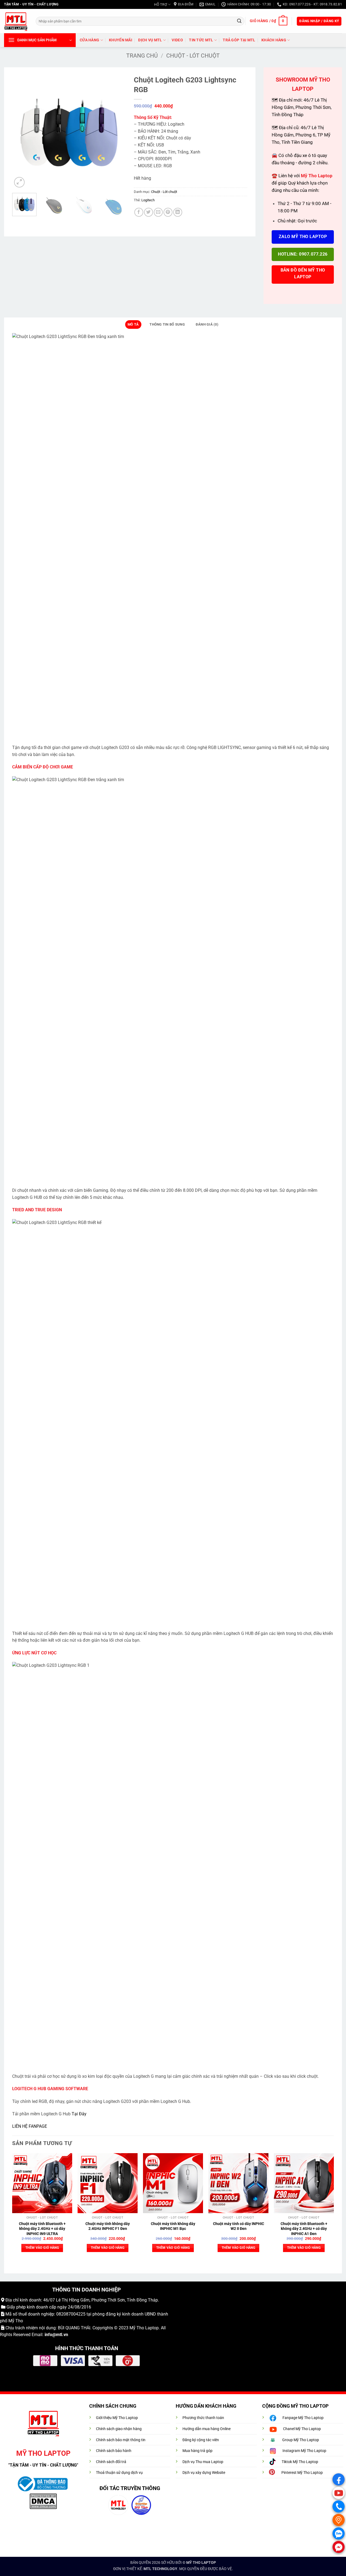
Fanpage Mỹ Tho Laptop (303, 2418)
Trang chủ (142, 56)
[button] (268, 21)
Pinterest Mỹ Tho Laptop (302, 2473)
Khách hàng (274, 40)
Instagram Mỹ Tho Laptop (304, 2451)
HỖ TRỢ (161, 4)
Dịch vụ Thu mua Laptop (203, 2462)
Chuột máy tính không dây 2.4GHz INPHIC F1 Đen (108, 2226)
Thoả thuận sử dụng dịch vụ (119, 2473)
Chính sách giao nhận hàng (119, 2429)
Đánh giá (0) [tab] (207, 324)
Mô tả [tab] (133, 324)
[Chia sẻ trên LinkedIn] (178, 212)
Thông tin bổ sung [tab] (167, 324)
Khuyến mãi (121, 40)
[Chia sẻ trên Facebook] (139, 212)
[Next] (117, 132)
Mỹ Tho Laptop (144, 2328)
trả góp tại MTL (239, 40)
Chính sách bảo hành (114, 2451)
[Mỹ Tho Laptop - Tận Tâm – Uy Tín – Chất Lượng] (16, 21)
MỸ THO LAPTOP (201, 2563)
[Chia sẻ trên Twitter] (149, 212)
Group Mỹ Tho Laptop (301, 2440)
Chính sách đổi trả (111, 2462)
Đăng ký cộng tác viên (201, 2440)
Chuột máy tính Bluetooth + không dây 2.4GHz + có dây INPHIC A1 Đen (304, 2229)
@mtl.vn (60, 2335)
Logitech (148, 200)
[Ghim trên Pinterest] (168, 212)
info (48, 2335)
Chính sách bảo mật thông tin (121, 2440)
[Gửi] (239, 21)
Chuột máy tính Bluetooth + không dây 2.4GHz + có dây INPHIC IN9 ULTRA (42, 2229)
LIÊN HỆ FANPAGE (30, 2126)
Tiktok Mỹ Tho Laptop (300, 2462)
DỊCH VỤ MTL (150, 40)
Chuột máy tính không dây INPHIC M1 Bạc (173, 2226)
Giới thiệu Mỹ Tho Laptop (117, 2418)
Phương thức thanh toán (203, 2418)
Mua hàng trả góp (197, 2451)
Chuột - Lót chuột (193, 56)
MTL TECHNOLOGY (160, 2569)
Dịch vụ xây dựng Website (204, 2473)
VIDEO (177, 40)
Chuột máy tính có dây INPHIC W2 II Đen (239, 2226)
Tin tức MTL (201, 40)
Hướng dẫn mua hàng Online (207, 2429)
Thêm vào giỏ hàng (42, 2248)
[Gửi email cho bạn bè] (158, 212)
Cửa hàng (89, 40)
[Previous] (21, 132)
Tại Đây (79, 2114)
